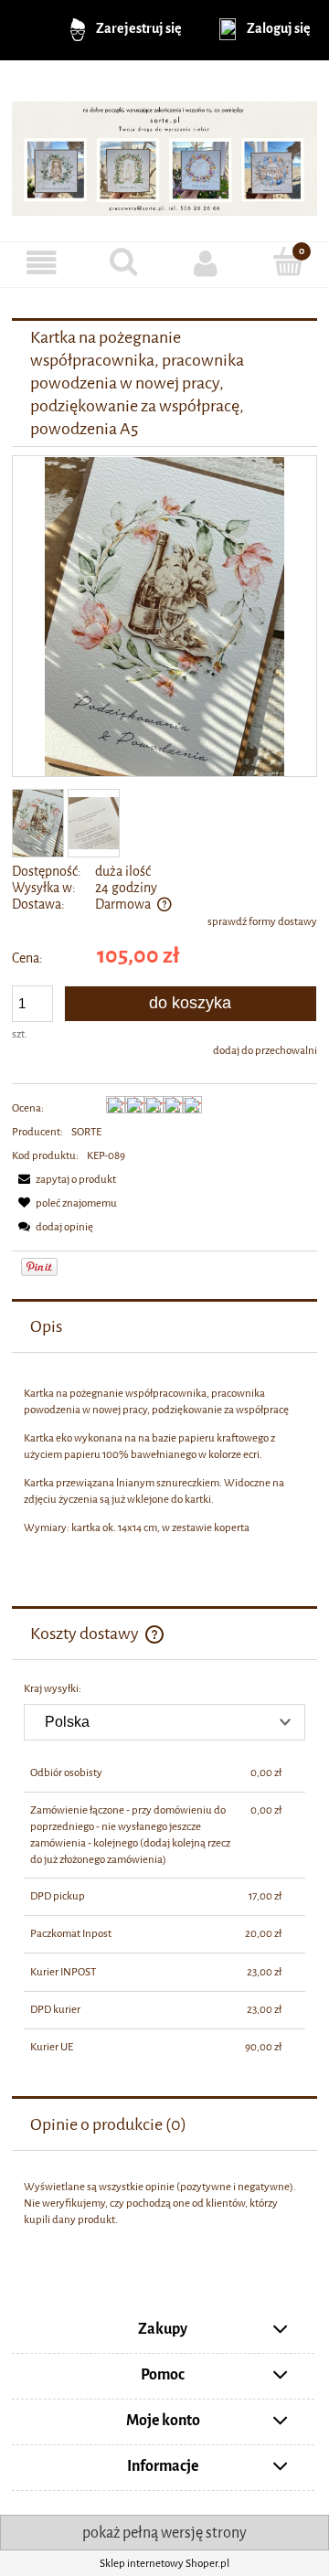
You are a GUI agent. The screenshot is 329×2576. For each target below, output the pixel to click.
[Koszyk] (288, 262)
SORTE (86, 1132)
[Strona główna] (164, 151)
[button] (41, 264)
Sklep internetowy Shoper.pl (164, 2563)
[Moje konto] (206, 264)
